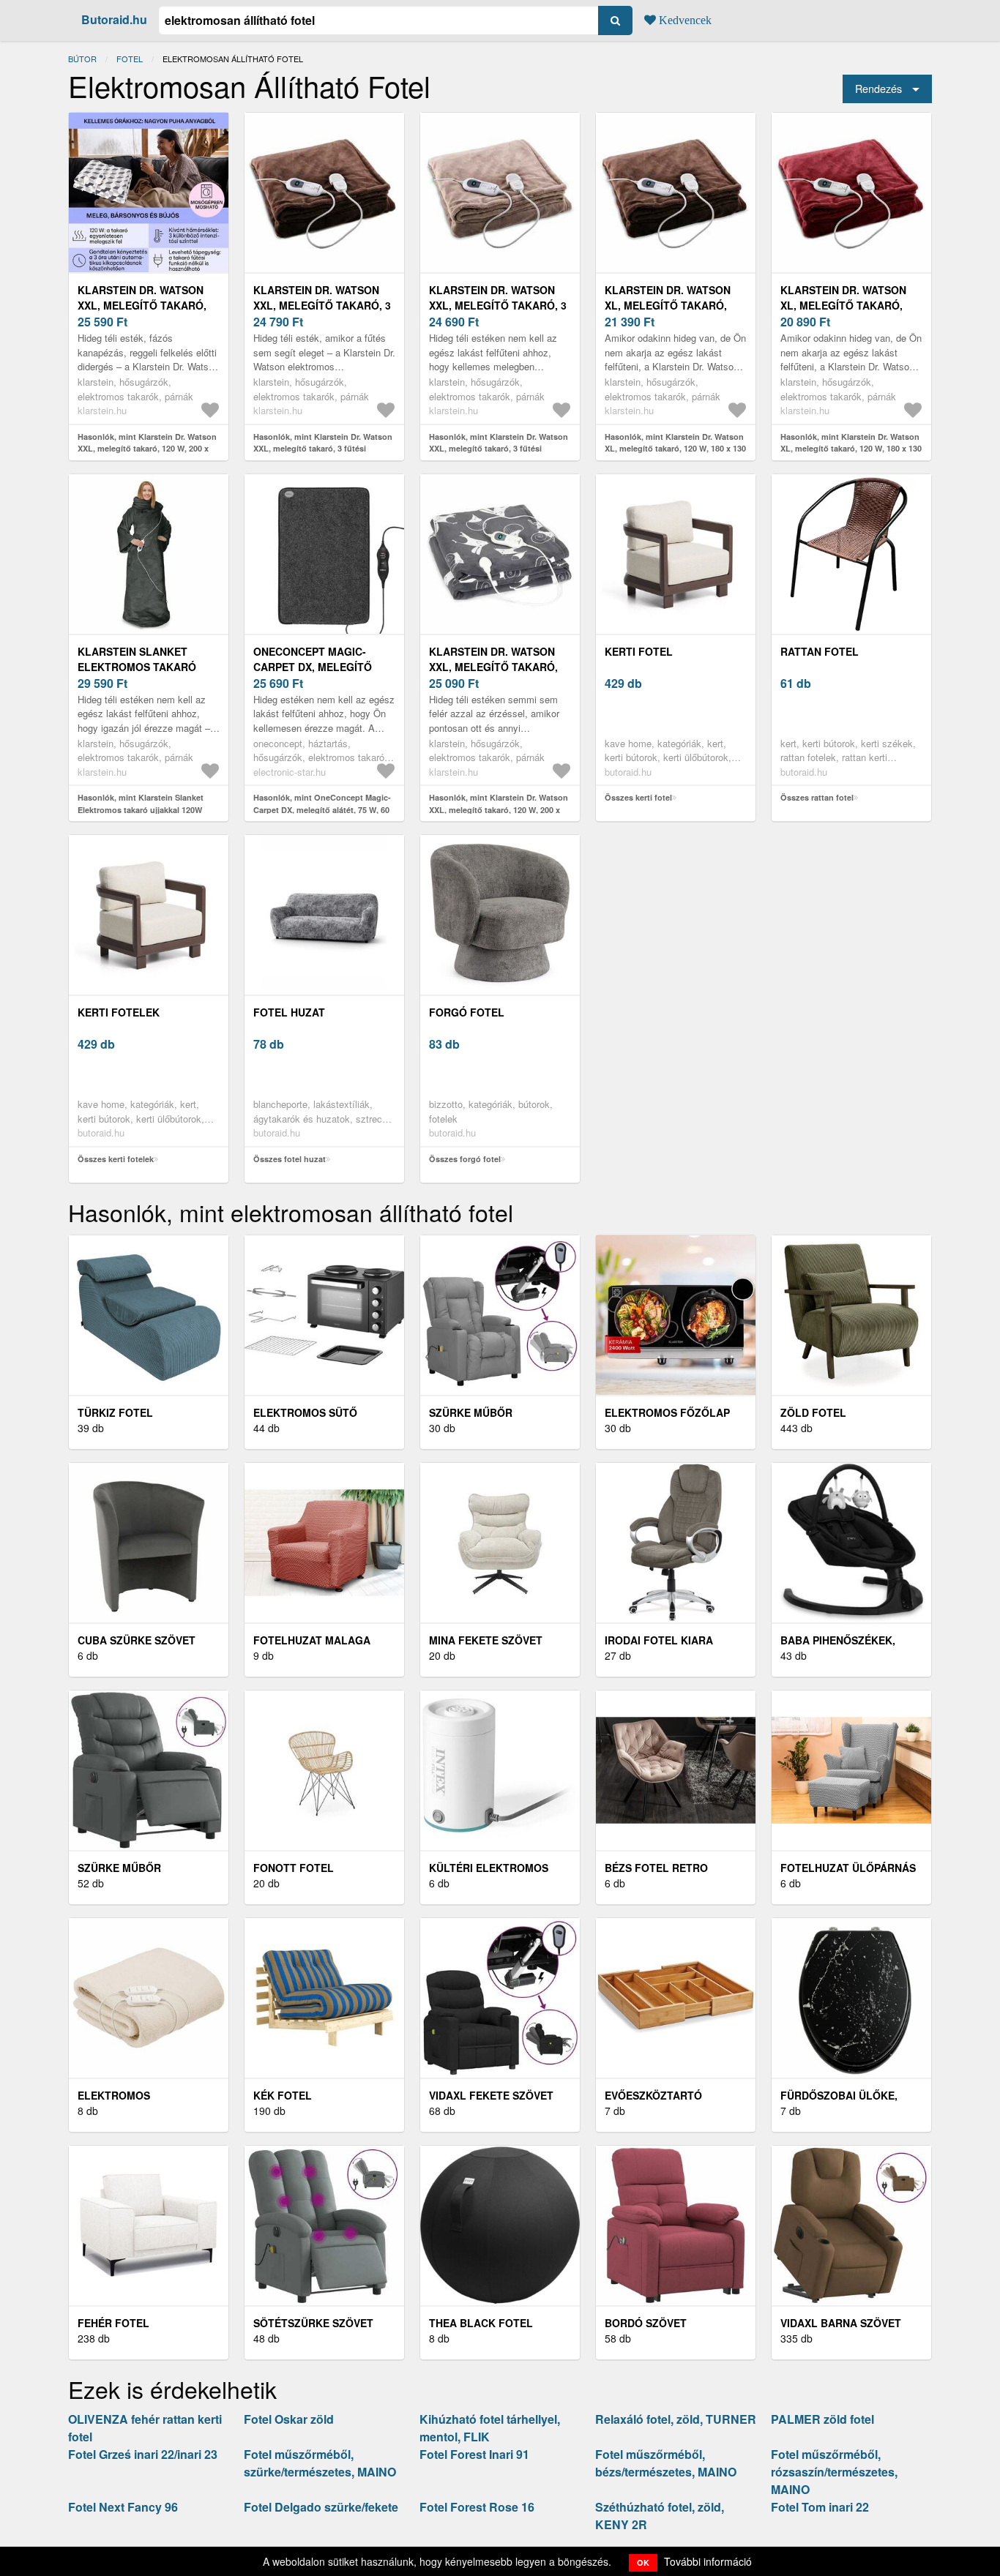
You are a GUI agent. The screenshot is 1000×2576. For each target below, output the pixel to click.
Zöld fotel (813, 1412)
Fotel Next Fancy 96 (123, 2507)
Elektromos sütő (305, 1412)
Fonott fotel (294, 1868)
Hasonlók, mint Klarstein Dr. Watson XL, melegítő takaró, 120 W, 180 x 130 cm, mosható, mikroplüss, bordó (851, 449)
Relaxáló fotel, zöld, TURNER (676, 2419)
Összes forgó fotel (465, 1159)
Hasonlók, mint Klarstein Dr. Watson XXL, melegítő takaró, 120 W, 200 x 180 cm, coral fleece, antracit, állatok (499, 809)
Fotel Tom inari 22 (820, 2507)
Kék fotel (283, 2095)
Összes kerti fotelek (116, 1159)
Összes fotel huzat (290, 1159)
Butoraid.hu (114, 19)
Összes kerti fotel (638, 797)
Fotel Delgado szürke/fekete (321, 2507)
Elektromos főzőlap (667, 1412)
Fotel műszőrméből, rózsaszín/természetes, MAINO (834, 2472)
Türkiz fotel (115, 1412)
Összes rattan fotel (817, 797)
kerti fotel (639, 651)
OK (643, 2562)
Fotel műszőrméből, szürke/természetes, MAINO (320, 2463)
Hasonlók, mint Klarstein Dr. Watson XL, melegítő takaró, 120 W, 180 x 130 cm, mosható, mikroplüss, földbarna (675, 449)
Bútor (82, 59)
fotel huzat (289, 1012)
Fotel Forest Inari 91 (474, 2454)
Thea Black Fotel (481, 2323)
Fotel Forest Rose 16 (477, 2507)
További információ (708, 2561)
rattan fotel (820, 651)
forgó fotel (467, 1012)
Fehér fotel (113, 2323)
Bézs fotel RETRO (656, 1868)
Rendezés (878, 88)
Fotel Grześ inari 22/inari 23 (143, 2454)
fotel (130, 59)
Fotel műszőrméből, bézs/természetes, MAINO (666, 2463)
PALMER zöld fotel (822, 2419)
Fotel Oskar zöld (289, 2419)
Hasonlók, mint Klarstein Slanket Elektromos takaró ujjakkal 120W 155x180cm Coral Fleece (141, 809)
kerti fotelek (119, 1012)
